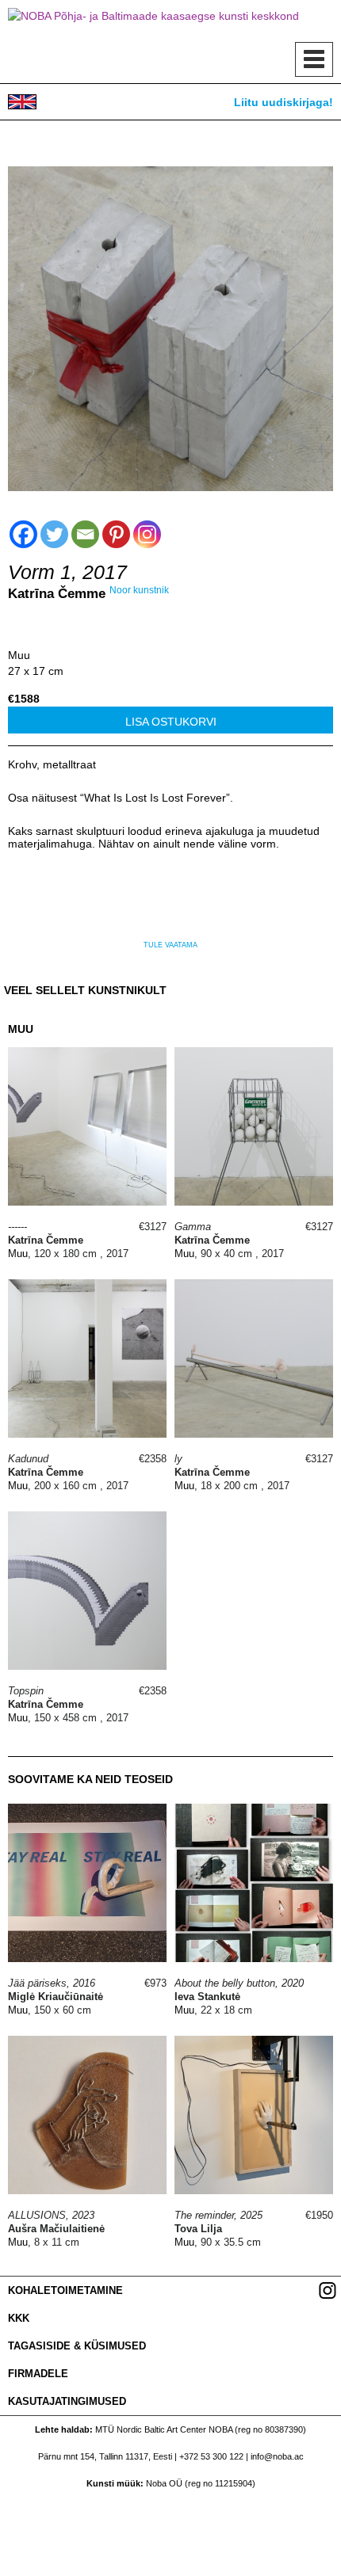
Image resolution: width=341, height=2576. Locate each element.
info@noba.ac (277, 2456)
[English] (22, 102)
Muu (19, 655)
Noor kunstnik (139, 590)
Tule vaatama (170, 945)
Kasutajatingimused (67, 2401)
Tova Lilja (198, 2229)
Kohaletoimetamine (65, 2290)
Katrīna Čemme (57, 594)
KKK (19, 2318)
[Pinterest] (116, 534)
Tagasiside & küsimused (77, 2346)
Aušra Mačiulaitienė (56, 2229)
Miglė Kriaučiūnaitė (56, 1997)
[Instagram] (147, 534)
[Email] (85, 534)
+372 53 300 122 (211, 2456)
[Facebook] (23, 534)
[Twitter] (54, 534)
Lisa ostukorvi (171, 722)
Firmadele (38, 2374)
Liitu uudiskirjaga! (284, 102)
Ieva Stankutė (207, 1997)
